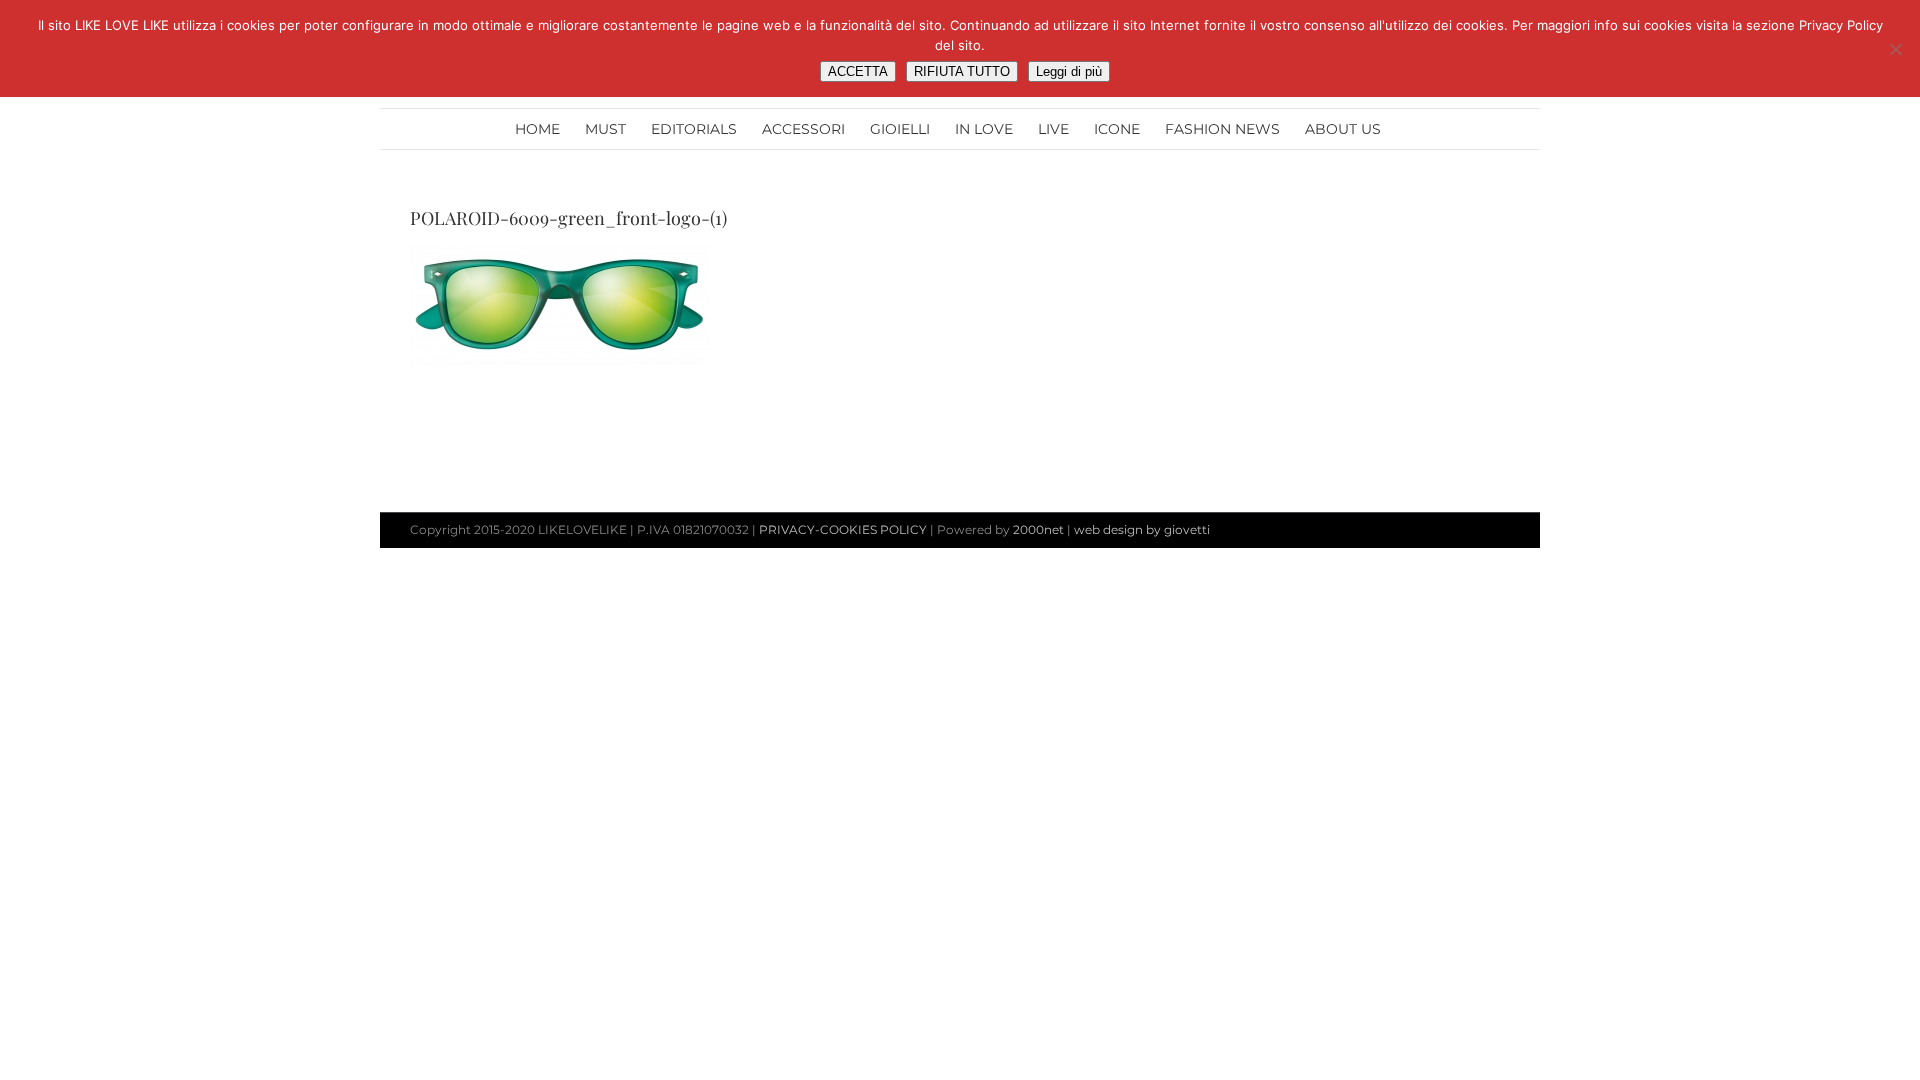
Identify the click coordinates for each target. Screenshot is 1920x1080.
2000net (1038, 529)
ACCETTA (858, 71)
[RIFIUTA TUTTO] (1895, 49)
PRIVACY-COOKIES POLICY (843, 529)
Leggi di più (1069, 71)
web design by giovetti (1142, 529)
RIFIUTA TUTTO (962, 71)
